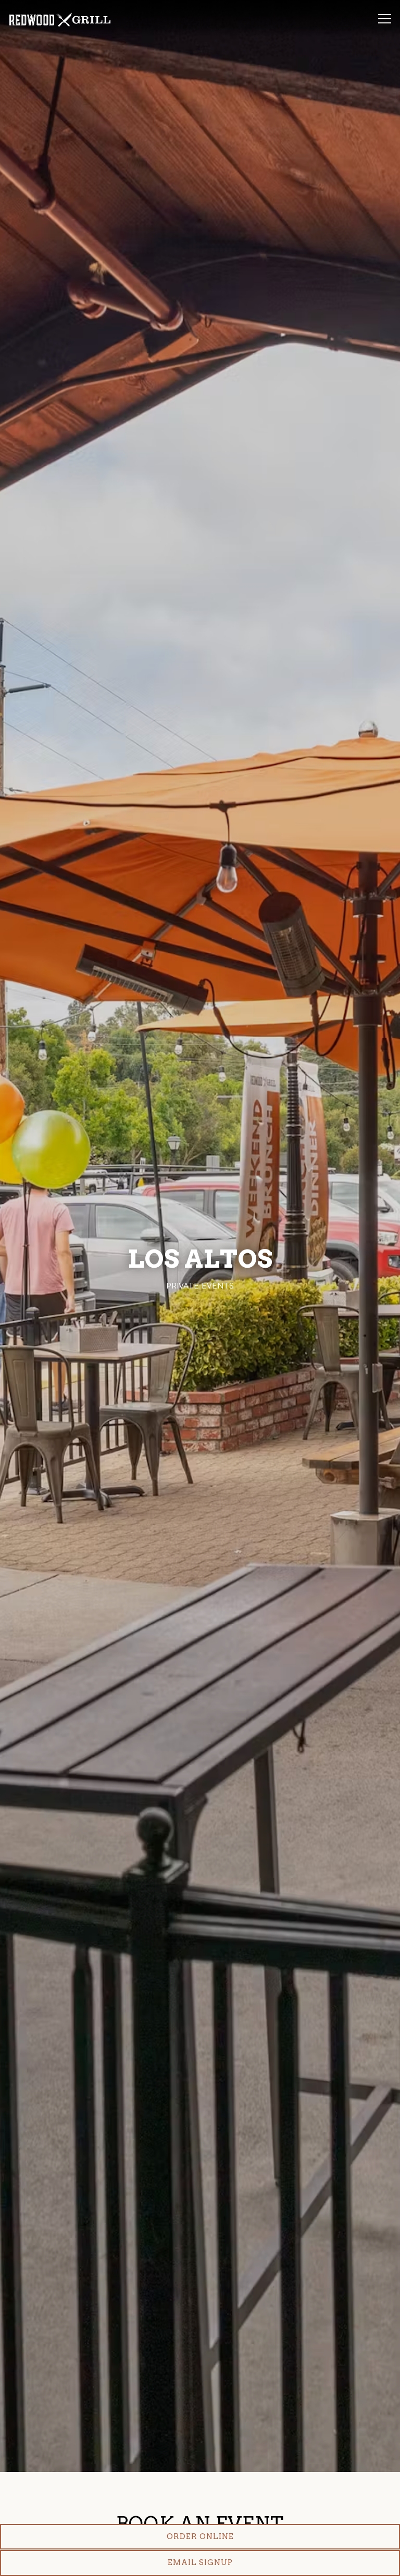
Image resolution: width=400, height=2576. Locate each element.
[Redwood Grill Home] (60, 19)
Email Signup (200, 2562)
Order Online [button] (200, 2536)
